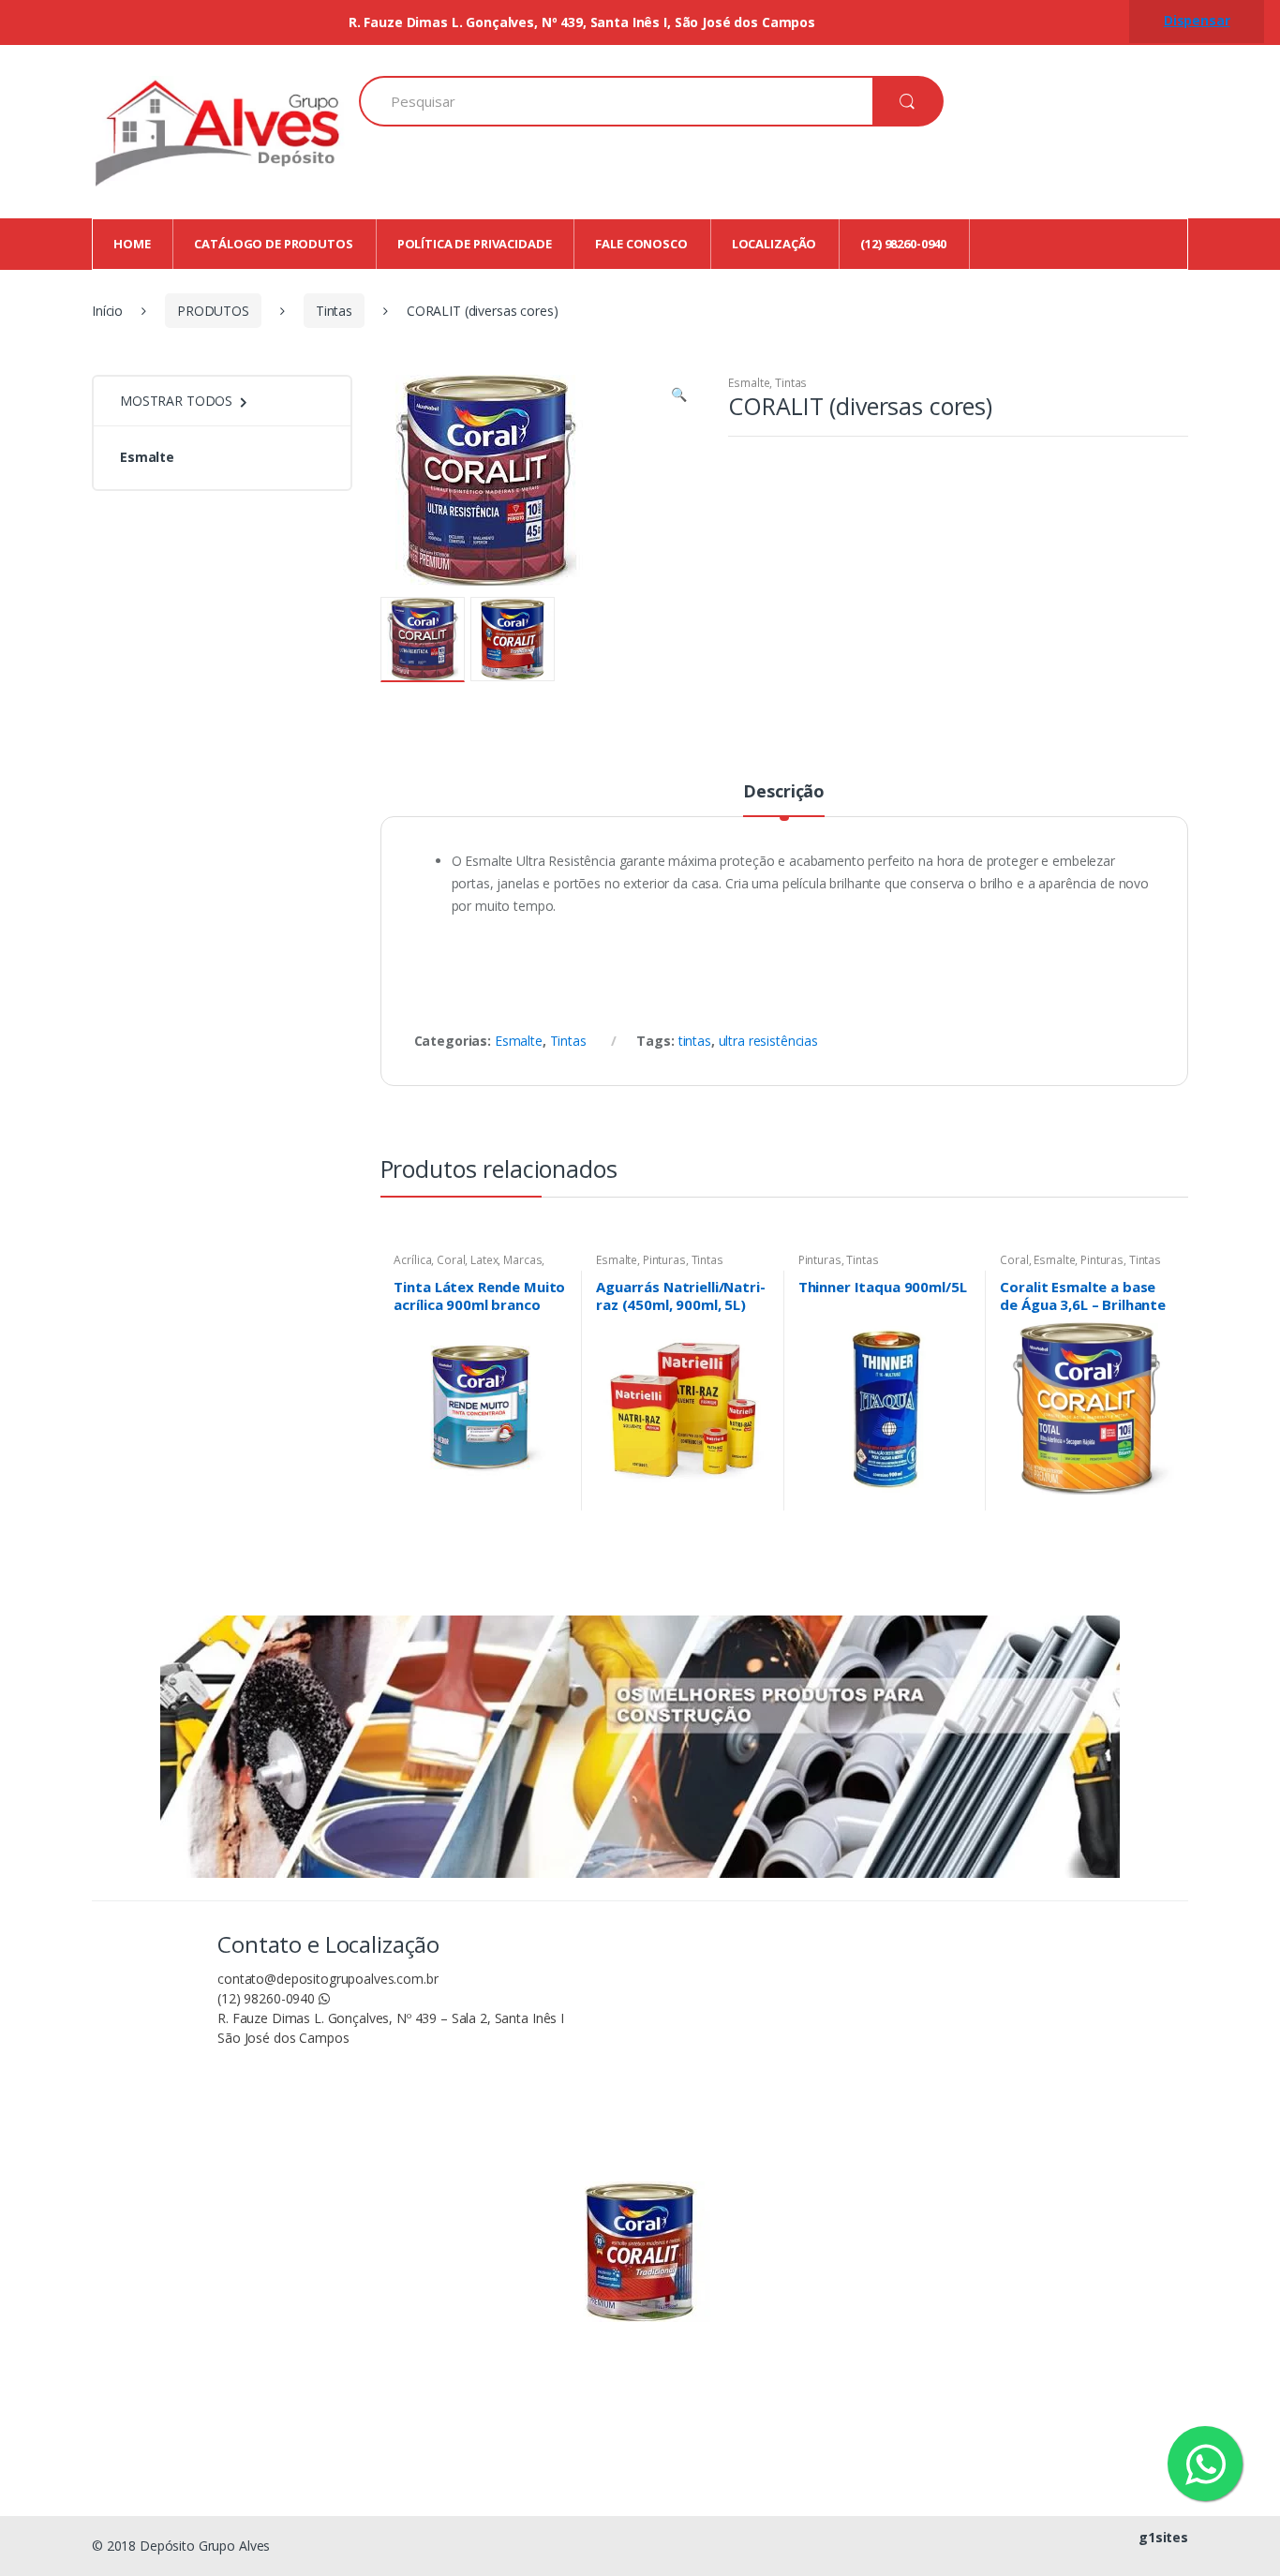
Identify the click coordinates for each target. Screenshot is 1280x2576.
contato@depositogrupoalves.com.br (327, 1979)
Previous (434, 638)
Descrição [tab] (784, 792)
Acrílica (412, 1260)
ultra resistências (768, 1041)
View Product (551, 1503)
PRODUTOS (213, 311)
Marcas (522, 1260)
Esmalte (749, 383)
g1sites (1163, 2537)
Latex (484, 1260)
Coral (451, 1260)
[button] (679, 396)
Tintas (334, 311)
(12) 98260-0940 (268, 1998)
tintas (695, 1041)
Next (658, 638)
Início (107, 311)
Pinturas (664, 1260)
